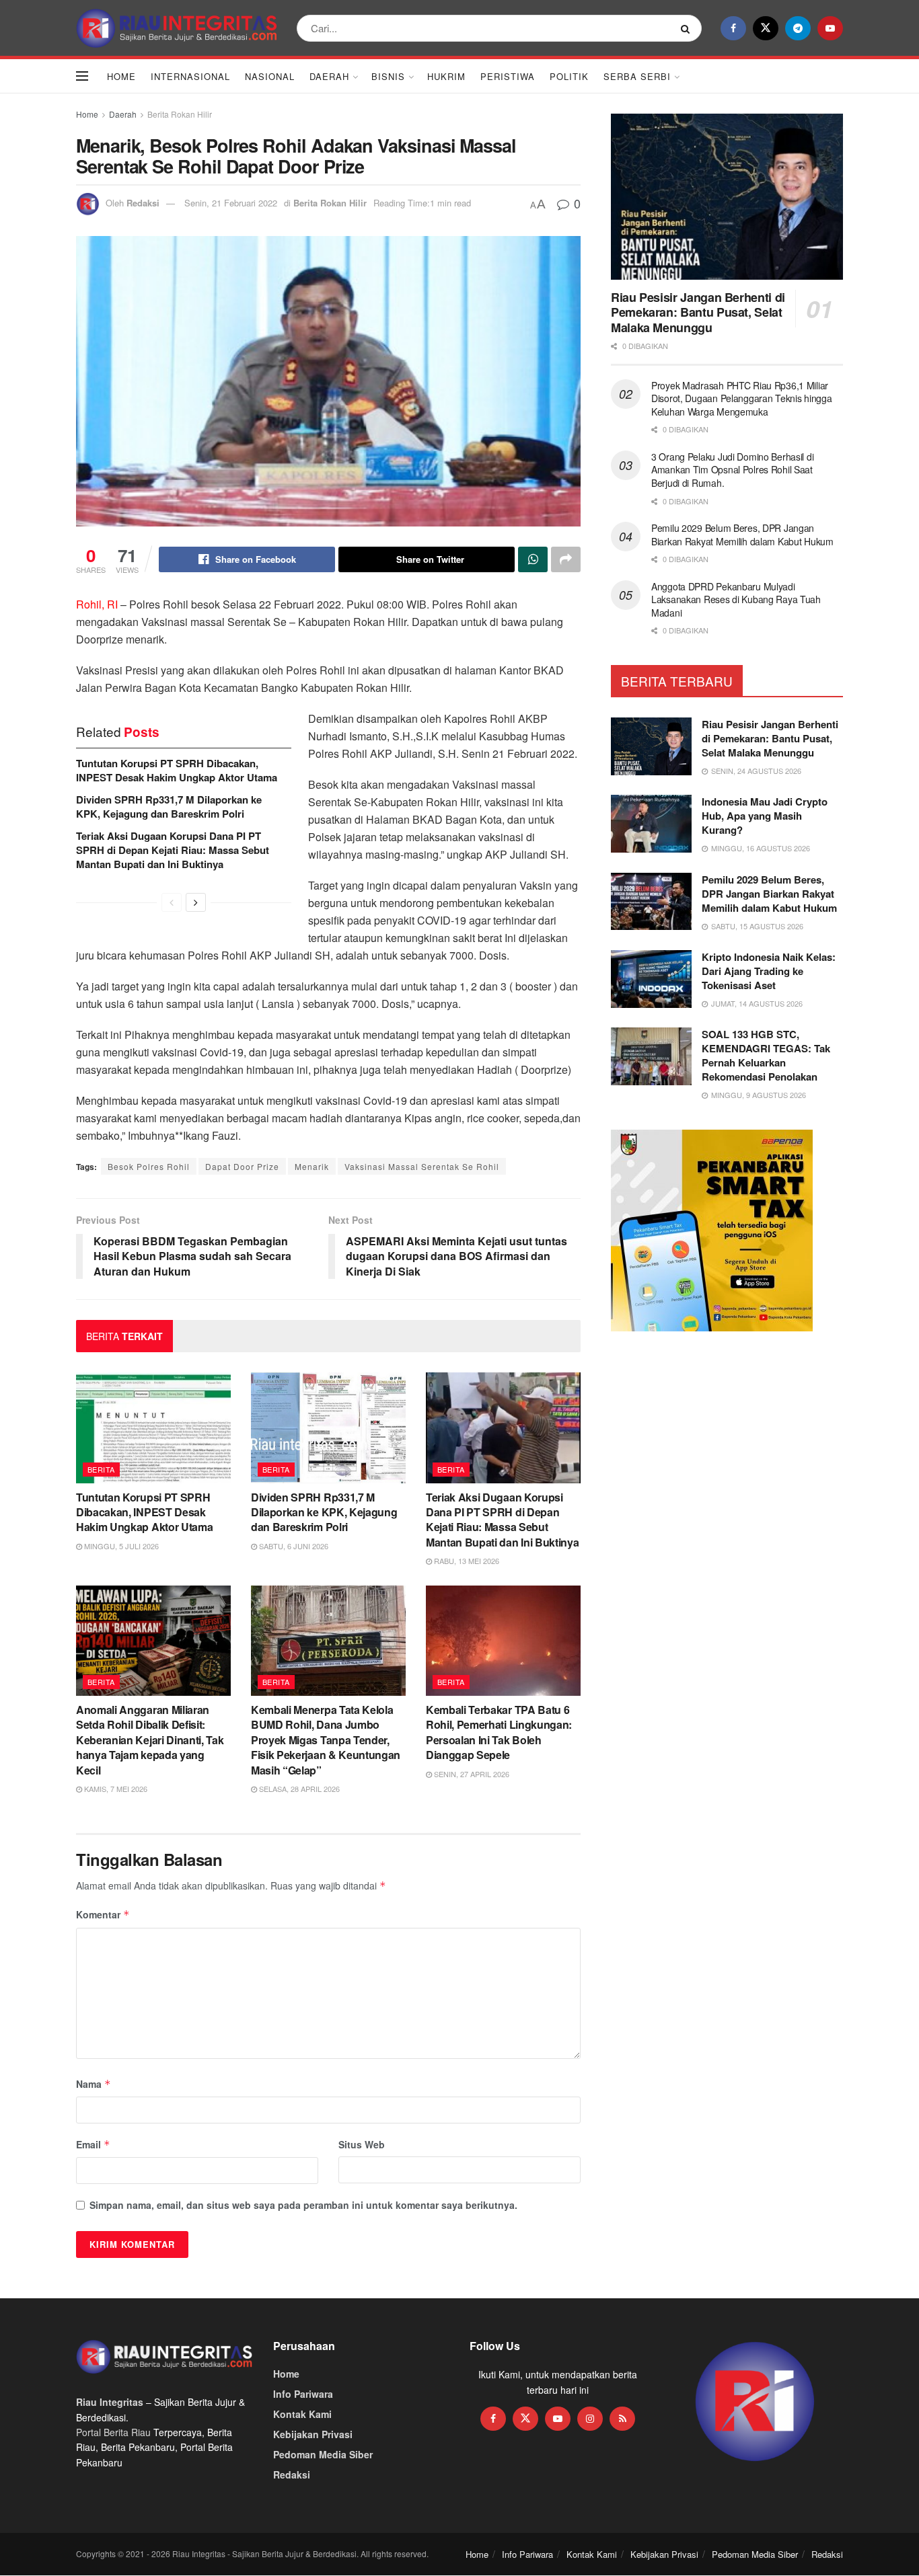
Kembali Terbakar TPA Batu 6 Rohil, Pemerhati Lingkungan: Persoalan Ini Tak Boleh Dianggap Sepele (499, 1732)
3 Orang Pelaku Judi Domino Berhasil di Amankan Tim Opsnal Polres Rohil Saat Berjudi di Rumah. (732, 470)
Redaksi (143, 203)
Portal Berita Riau (113, 2432)
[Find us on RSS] (622, 2419)
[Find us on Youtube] (830, 28)
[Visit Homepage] (177, 28)
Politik (569, 76)
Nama (94, 2084)
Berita (101, 1469)
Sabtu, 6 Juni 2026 (293, 1546)
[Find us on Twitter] (766, 28)
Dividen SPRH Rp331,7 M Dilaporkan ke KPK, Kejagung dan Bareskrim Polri (169, 807)
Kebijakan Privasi (313, 2434)
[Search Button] (688, 28)
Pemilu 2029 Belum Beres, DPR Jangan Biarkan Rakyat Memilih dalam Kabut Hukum (742, 535)
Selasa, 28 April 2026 (298, 1789)
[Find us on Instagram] (590, 2419)
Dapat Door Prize (242, 1166)
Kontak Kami (302, 2414)
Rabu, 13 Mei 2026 (466, 1561)
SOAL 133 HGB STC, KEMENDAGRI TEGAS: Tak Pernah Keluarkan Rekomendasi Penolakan (766, 1055)
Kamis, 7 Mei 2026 (115, 1789)
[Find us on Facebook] (733, 28)
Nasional (270, 76)
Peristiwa (508, 76)
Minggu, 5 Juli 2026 (120, 1546)
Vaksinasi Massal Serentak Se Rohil (422, 1166)
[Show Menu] (82, 76)
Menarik (312, 1166)
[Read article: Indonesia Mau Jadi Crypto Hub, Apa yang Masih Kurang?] (651, 824)
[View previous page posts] (172, 902)
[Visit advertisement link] (755, 2402)
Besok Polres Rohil (149, 1166)
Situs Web (362, 2144)
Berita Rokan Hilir (180, 114)
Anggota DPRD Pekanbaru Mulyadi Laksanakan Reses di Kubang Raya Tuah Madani (736, 599)
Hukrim (446, 76)
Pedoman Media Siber (323, 2454)
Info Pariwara (303, 2394)
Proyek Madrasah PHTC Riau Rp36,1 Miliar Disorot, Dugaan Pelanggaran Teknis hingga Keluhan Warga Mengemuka (742, 398)
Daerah (329, 76)
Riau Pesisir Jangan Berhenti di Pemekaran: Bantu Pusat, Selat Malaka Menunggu (698, 312)
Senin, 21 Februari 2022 (231, 203)
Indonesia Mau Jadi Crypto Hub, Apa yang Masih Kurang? (765, 816)
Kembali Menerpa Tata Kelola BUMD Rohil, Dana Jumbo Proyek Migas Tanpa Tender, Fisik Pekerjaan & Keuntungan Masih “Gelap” (326, 1740)
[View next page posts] (196, 902)
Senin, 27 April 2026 (471, 1774)
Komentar (103, 1914)
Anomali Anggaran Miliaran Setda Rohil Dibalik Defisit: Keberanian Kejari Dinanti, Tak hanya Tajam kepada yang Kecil (150, 1740)
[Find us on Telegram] (798, 28)
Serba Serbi (637, 76)
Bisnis (388, 76)
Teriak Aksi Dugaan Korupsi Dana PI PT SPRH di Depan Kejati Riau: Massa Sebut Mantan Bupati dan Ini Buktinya (173, 850)
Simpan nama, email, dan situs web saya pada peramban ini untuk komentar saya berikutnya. (303, 2205)
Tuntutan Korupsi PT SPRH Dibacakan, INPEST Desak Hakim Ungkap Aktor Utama (177, 770)
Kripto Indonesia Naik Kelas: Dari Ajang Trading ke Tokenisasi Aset (769, 971)
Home (121, 76)
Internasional (190, 76)
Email (93, 2144)
